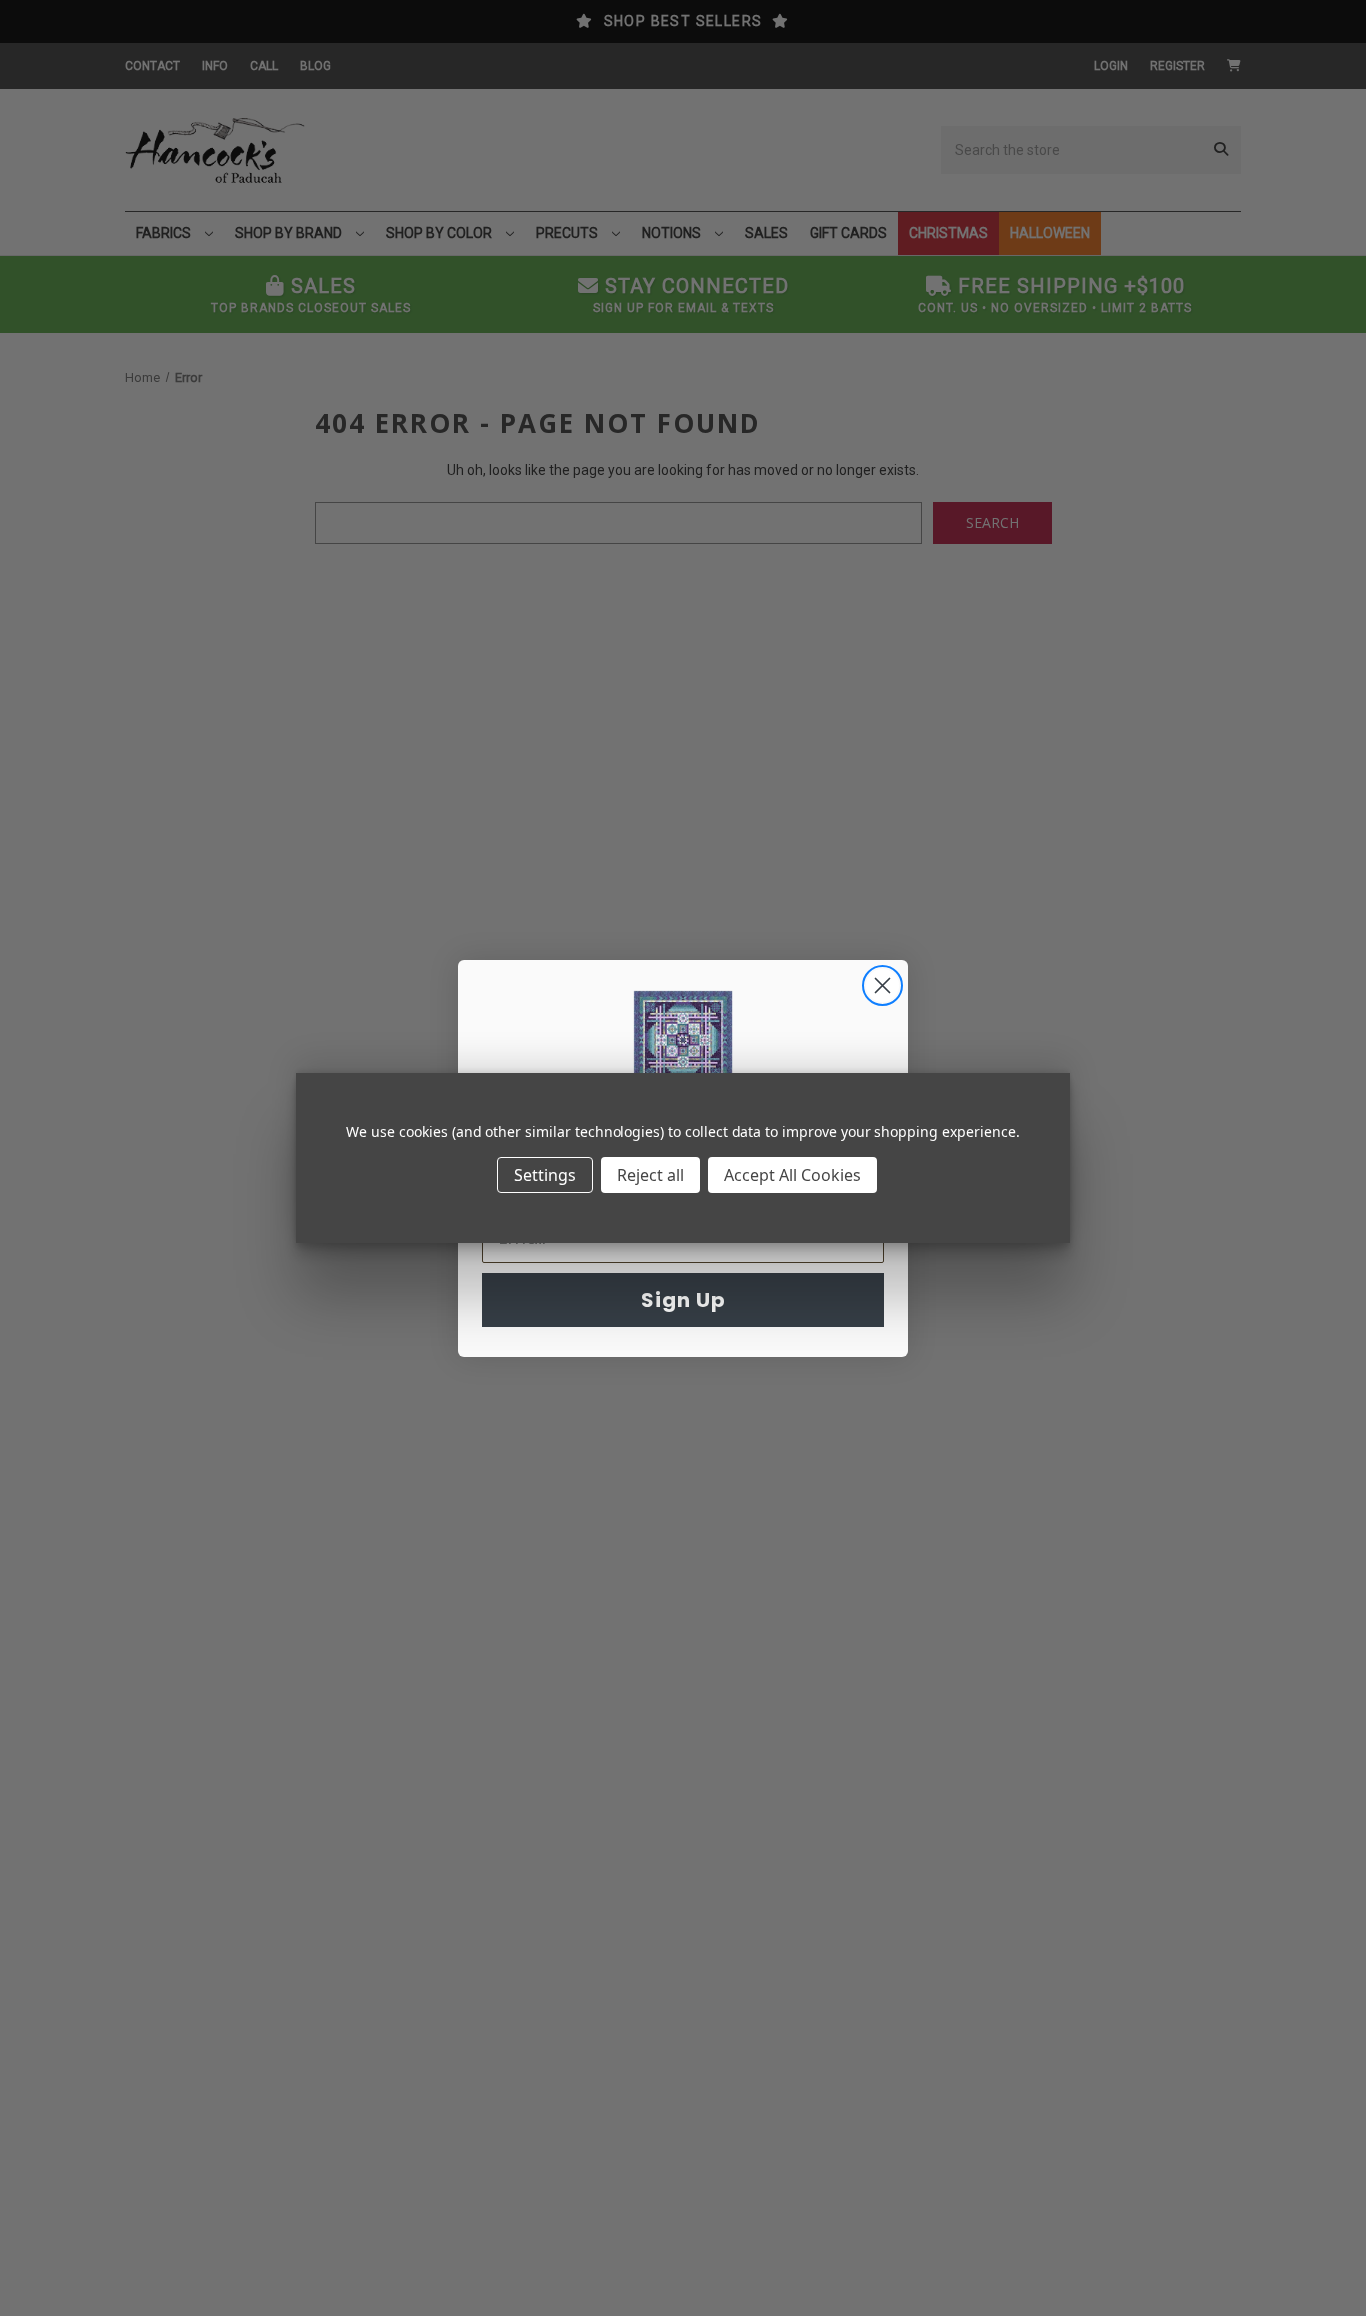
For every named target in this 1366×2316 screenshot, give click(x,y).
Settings (545, 1175)
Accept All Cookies (792, 1175)
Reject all (650, 1175)
